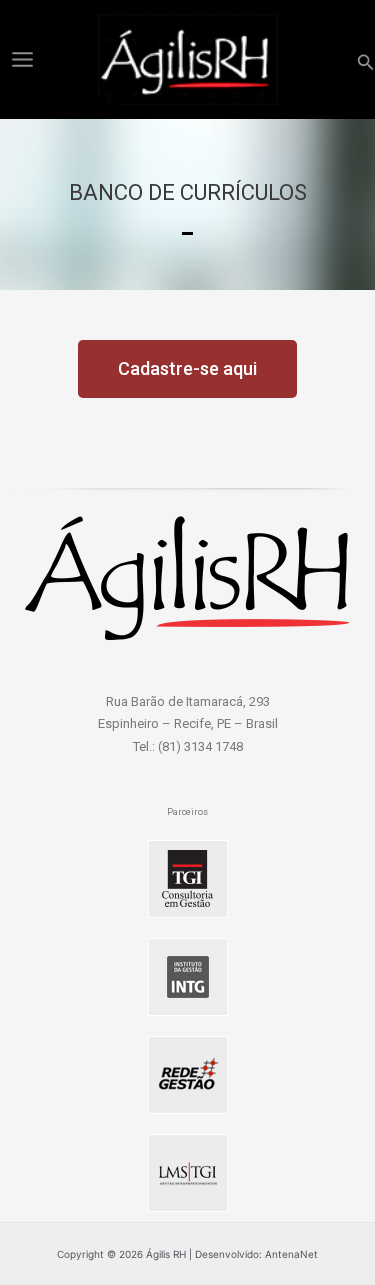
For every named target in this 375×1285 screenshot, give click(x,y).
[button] (366, 59)
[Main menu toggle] (22, 59)
